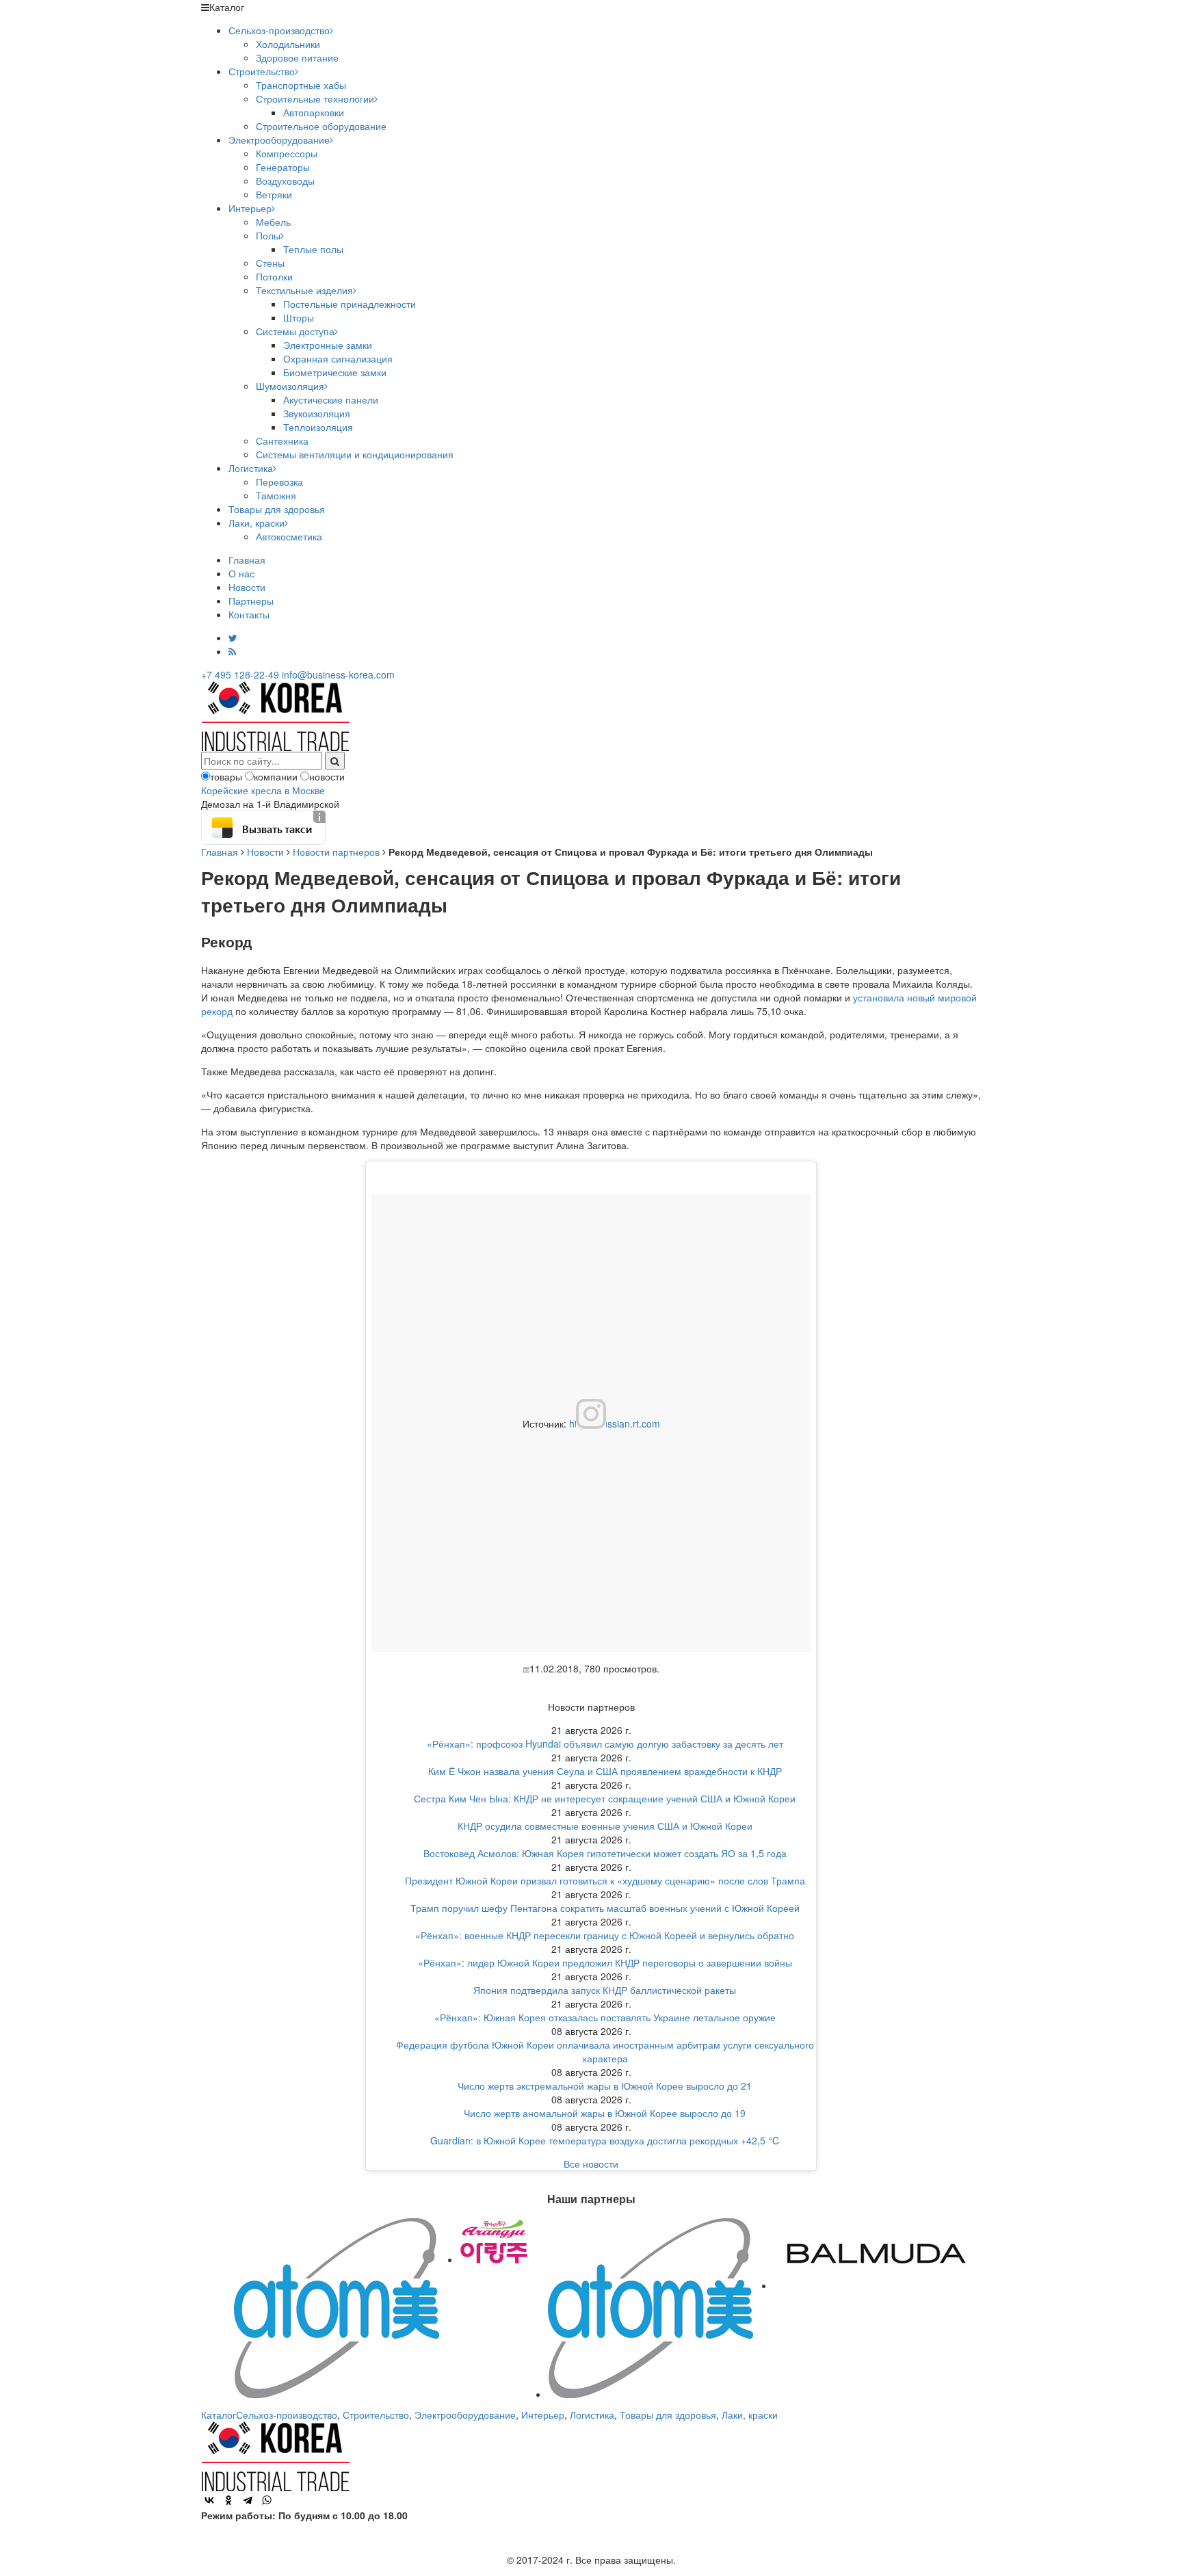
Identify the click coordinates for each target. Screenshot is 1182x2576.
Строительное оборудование (321, 126)
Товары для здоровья (277, 509)
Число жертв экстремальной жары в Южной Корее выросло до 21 (605, 2086)
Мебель (273, 222)
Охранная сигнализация (338, 358)
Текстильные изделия (304, 290)
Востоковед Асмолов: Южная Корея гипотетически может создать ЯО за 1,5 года (605, 1853)
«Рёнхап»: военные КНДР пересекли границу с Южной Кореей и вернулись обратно (605, 1935)
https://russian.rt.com (615, 1423)
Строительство (262, 71)
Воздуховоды (285, 181)
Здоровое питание (297, 57)
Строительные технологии (315, 98)
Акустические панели (331, 399)
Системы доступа (295, 331)
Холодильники (288, 44)
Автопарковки (314, 112)
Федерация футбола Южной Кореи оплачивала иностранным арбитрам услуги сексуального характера (605, 2051)
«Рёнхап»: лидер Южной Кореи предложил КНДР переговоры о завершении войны (605, 1962)
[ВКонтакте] (209, 2500)
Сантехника (282, 441)
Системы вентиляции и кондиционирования (355, 454)
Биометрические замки (335, 372)
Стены (270, 263)
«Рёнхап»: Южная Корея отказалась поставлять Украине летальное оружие (605, 2017)
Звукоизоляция (317, 413)
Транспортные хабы (301, 85)
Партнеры (251, 601)
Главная (247, 560)
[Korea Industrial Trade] (275, 715)
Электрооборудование (279, 140)
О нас (241, 573)
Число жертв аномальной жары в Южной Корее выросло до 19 (605, 2113)
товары (226, 776)
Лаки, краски (257, 523)
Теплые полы (313, 249)
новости (327, 776)
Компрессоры (287, 153)
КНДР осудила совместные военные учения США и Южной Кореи (605, 1826)
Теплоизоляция (318, 427)
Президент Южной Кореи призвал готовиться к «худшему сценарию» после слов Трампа (605, 1880)
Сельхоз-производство (279, 30)
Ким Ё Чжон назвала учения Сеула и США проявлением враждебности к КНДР (605, 1771)
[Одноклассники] (228, 2500)
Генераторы (283, 167)
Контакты (249, 614)
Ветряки (274, 194)
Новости (247, 587)
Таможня (276, 495)
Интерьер (250, 208)
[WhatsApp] (267, 2500)
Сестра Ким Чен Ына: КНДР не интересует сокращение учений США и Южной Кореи (605, 1798)
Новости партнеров (336, 852)
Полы (268, 235)
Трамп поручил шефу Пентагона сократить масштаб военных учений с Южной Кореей (605, 1908)
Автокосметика (289, 536)
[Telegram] (248, 2500)
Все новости (591, 2164)
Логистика (251, 468)
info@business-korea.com (338, 674)
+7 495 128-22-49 (240, 674)
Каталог (219, 2415)
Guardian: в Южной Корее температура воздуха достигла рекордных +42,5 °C (605, 2140)
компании (276, 776)
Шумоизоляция (290, 386)
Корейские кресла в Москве (263, 790)
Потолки (274, 276)
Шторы (299, 317)
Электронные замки (328, 345)
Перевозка (279, 482)
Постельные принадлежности (350, 304)
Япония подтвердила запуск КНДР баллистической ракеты (605, 1990)
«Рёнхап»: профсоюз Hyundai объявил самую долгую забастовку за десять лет (605, 1744)
